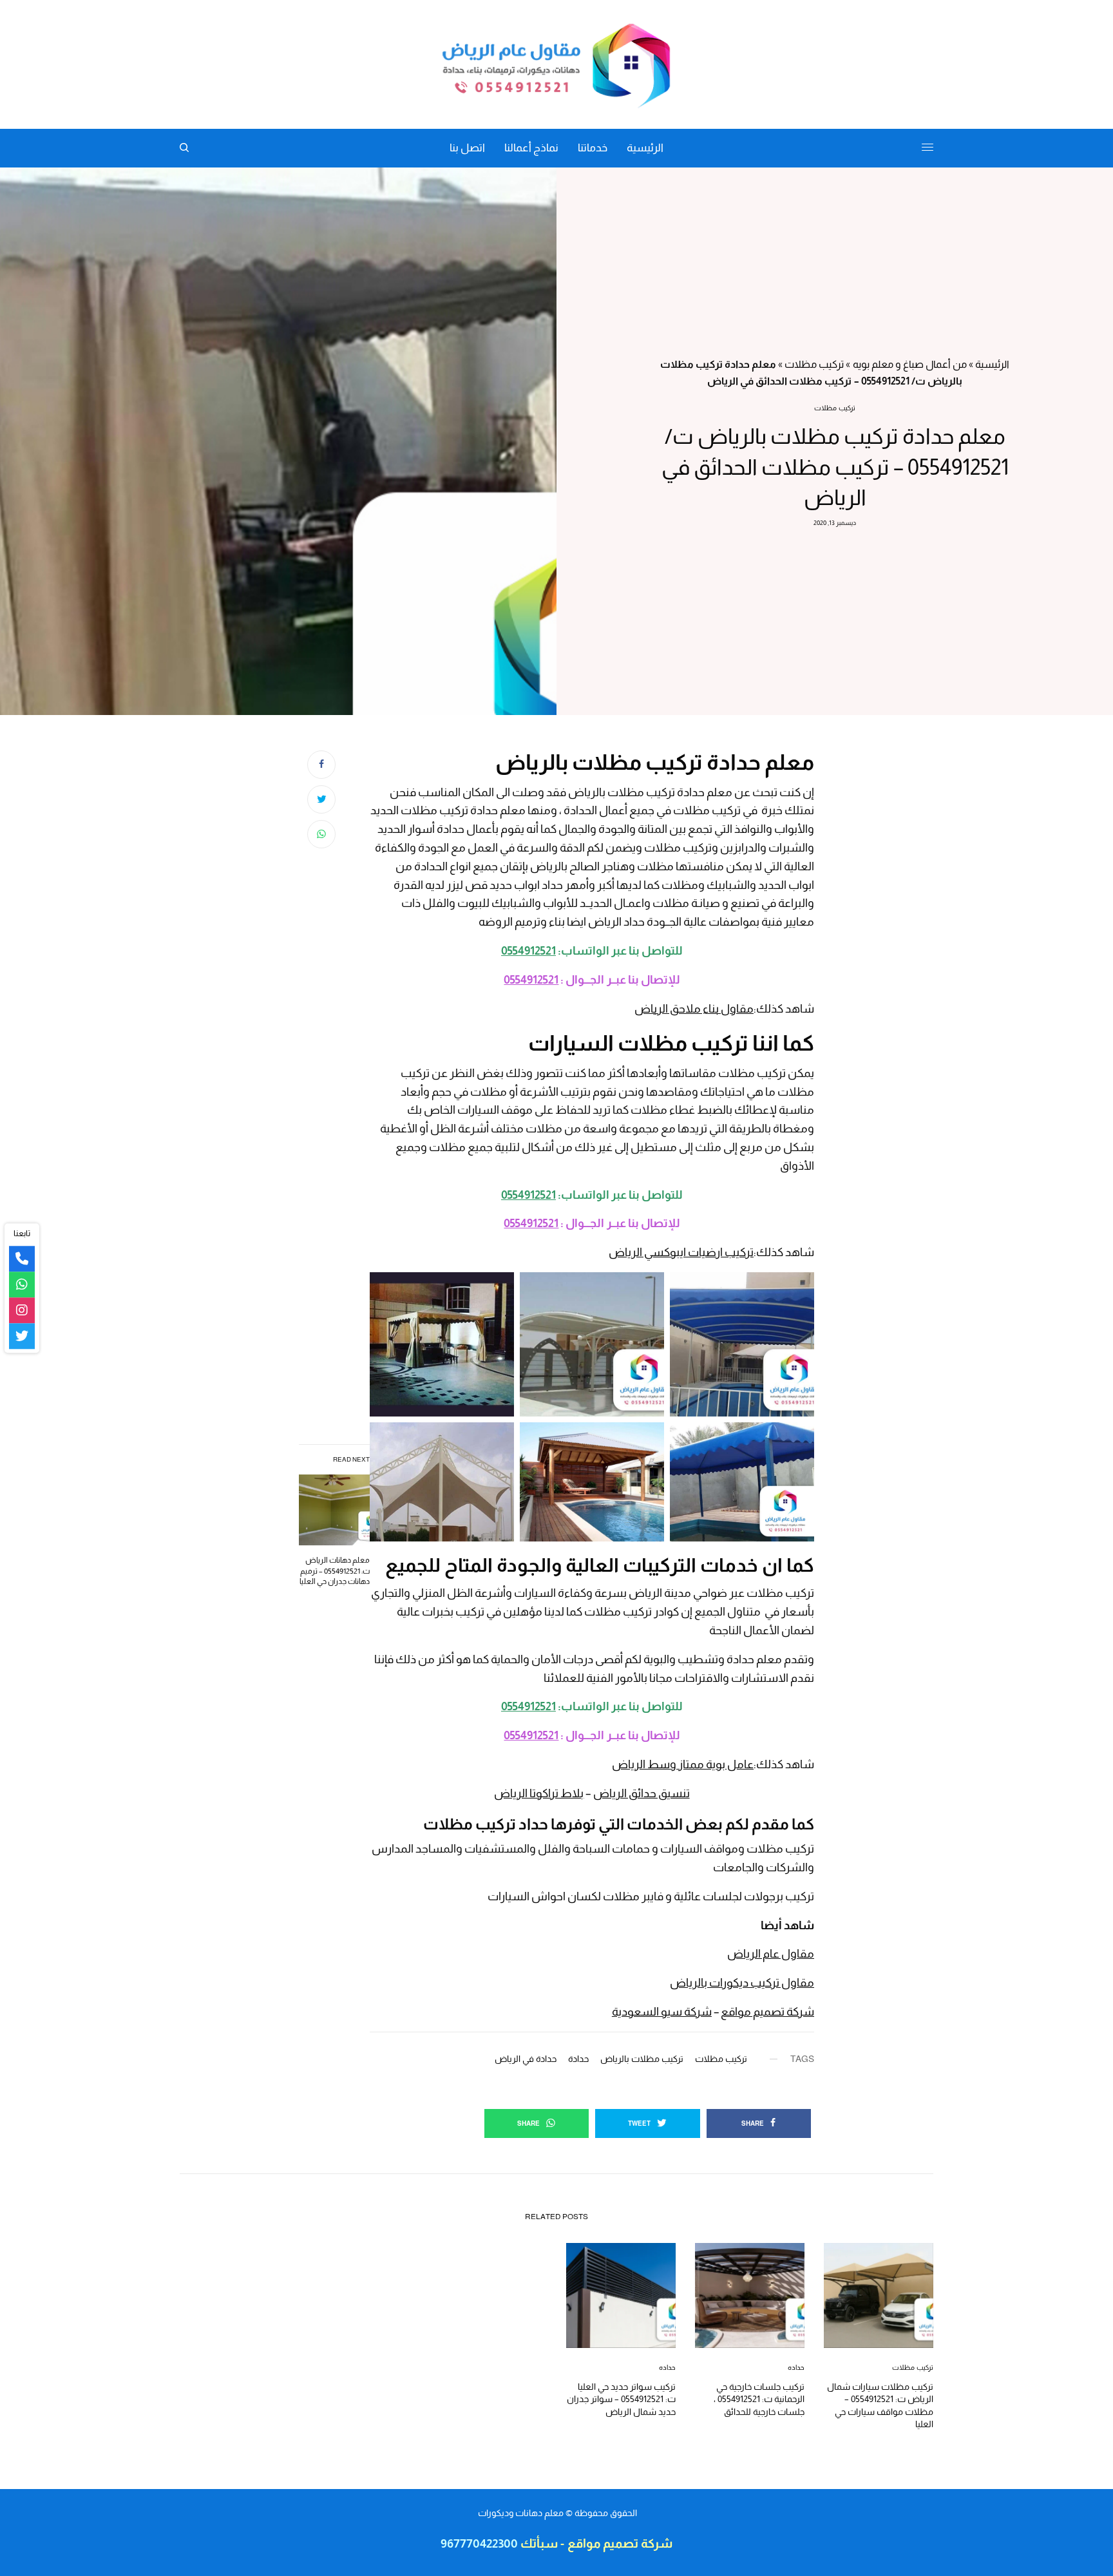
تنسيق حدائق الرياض (642, 1793)
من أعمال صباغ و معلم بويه (910, 364)
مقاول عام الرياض (771, 1954)
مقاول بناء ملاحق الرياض (694, 1009)
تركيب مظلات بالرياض (642, 2059)
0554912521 (528, 951)
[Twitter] (22, 1336)
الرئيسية (992, 364)
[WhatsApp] (22, 1284)
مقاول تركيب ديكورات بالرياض (742, 1983)
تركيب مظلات (814, 364)
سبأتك (538, 2543)
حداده (796, 2367)
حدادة (578, 2059)
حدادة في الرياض (526, 2059)
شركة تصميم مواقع (767, 2012)
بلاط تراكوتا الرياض (539, 1793)
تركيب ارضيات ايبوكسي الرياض (681, 1252)
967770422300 (479, 2543)
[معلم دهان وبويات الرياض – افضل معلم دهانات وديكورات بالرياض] (556, 64)
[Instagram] (22, 1310)
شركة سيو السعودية (662, 2012)
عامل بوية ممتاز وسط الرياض (683, 1764)
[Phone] (22, 1259)
